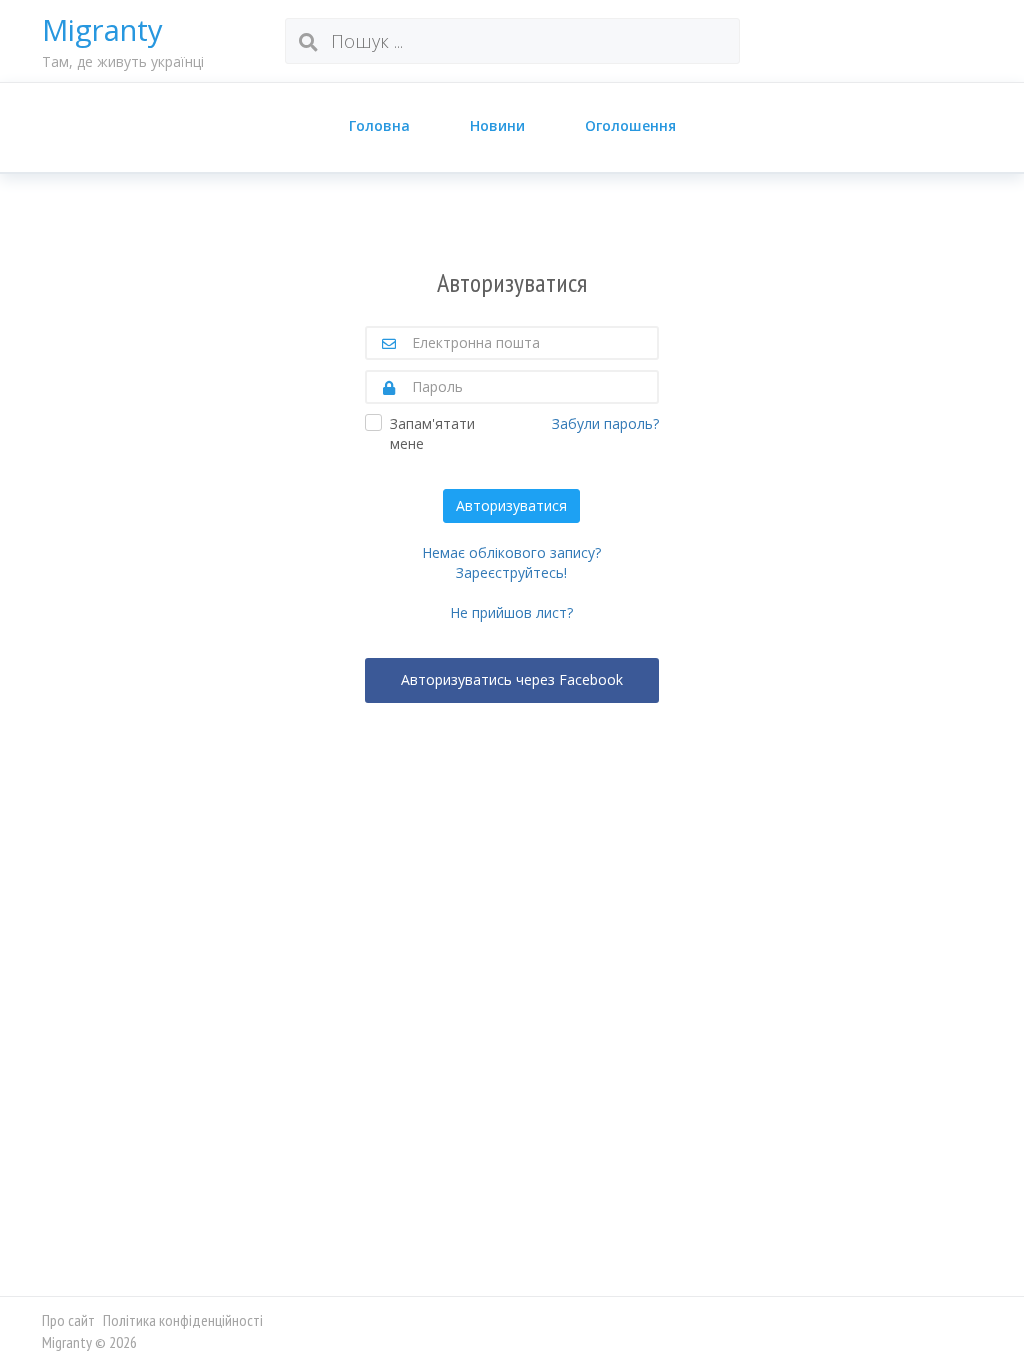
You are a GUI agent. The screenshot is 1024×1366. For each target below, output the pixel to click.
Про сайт (68, 1320)
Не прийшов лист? (511, 612)
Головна (379, 125)
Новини (497, 125)
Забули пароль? (605, 423)
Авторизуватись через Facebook (512, 679)
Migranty (102, 30)
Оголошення (630, 125)
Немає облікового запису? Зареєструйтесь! (511, 562)
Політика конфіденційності (183, 1320)
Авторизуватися (511, 505)
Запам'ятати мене (432, 433)
